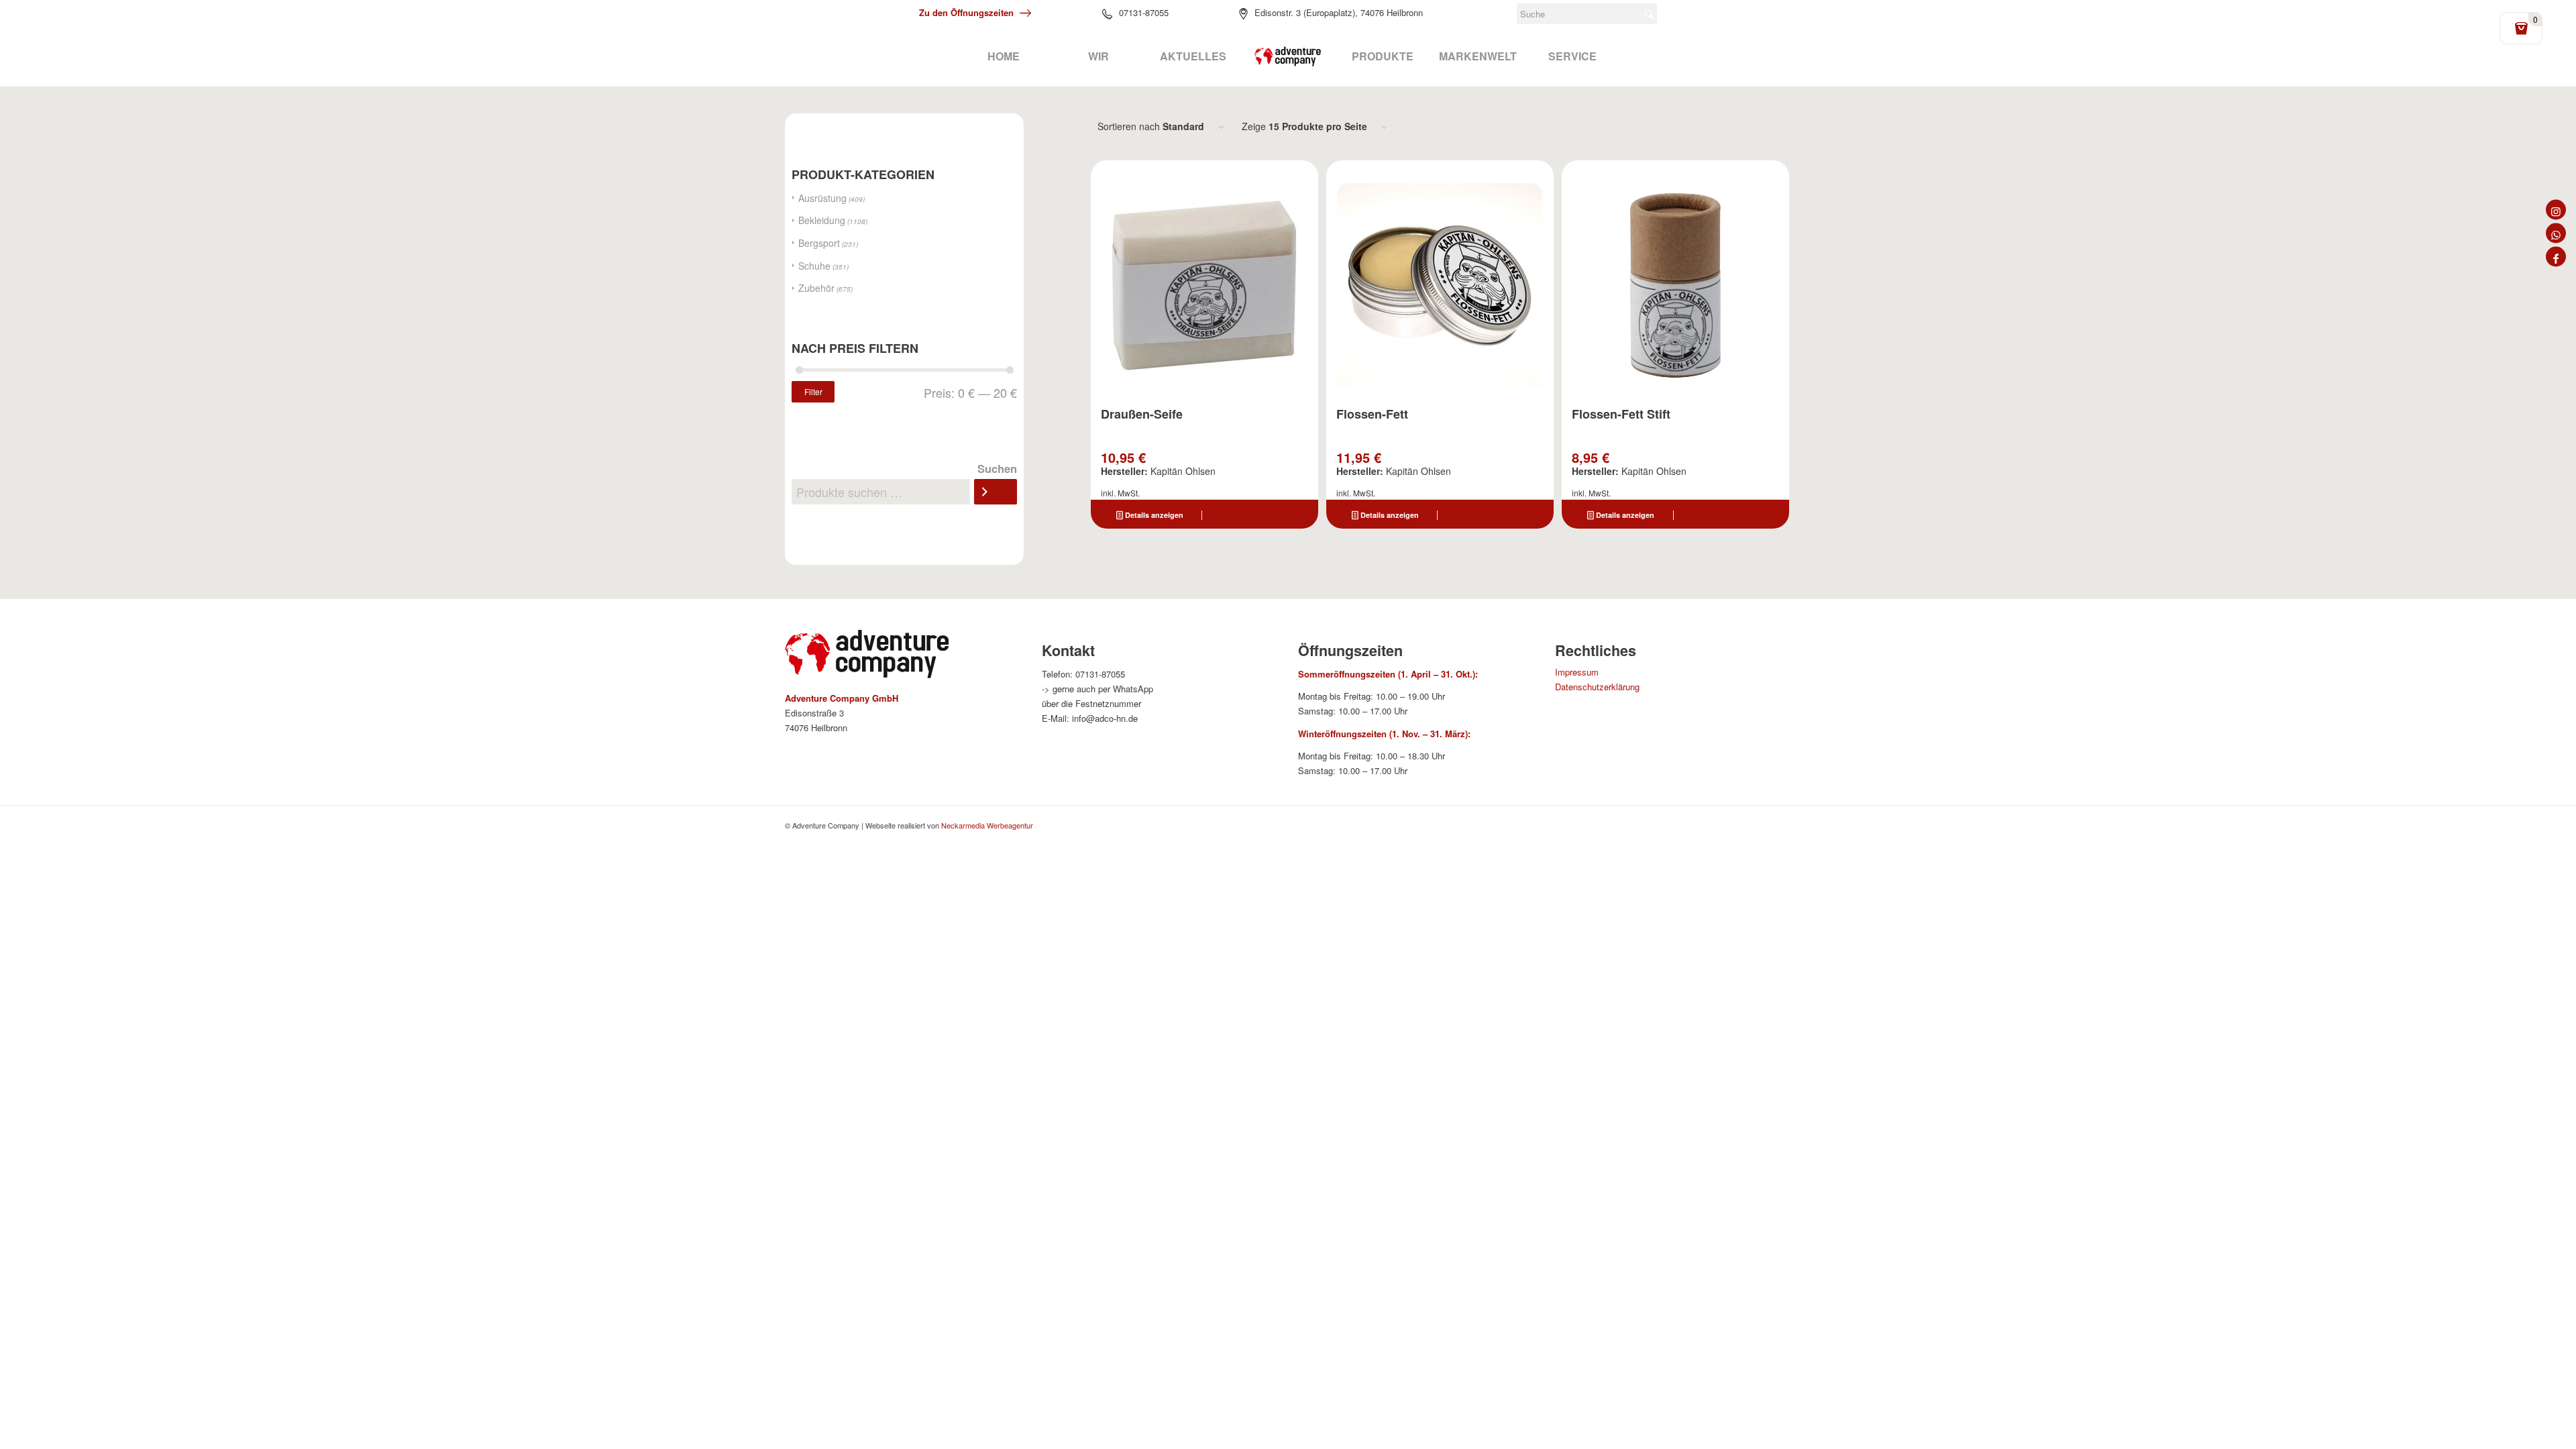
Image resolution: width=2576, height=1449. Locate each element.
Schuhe (814, 266)
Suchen (997, 468)
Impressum (1577, 672)
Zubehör (816, 288)
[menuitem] (1003, 56)
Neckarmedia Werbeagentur (987, 825)
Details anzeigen (1153, 515)
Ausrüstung (822, 198)
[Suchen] (996, 492)
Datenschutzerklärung (1597, 687)
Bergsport (819, 243)
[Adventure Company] (1288, 56)
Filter (813, 391)
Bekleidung (822, 220)
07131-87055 (1144, 12)
